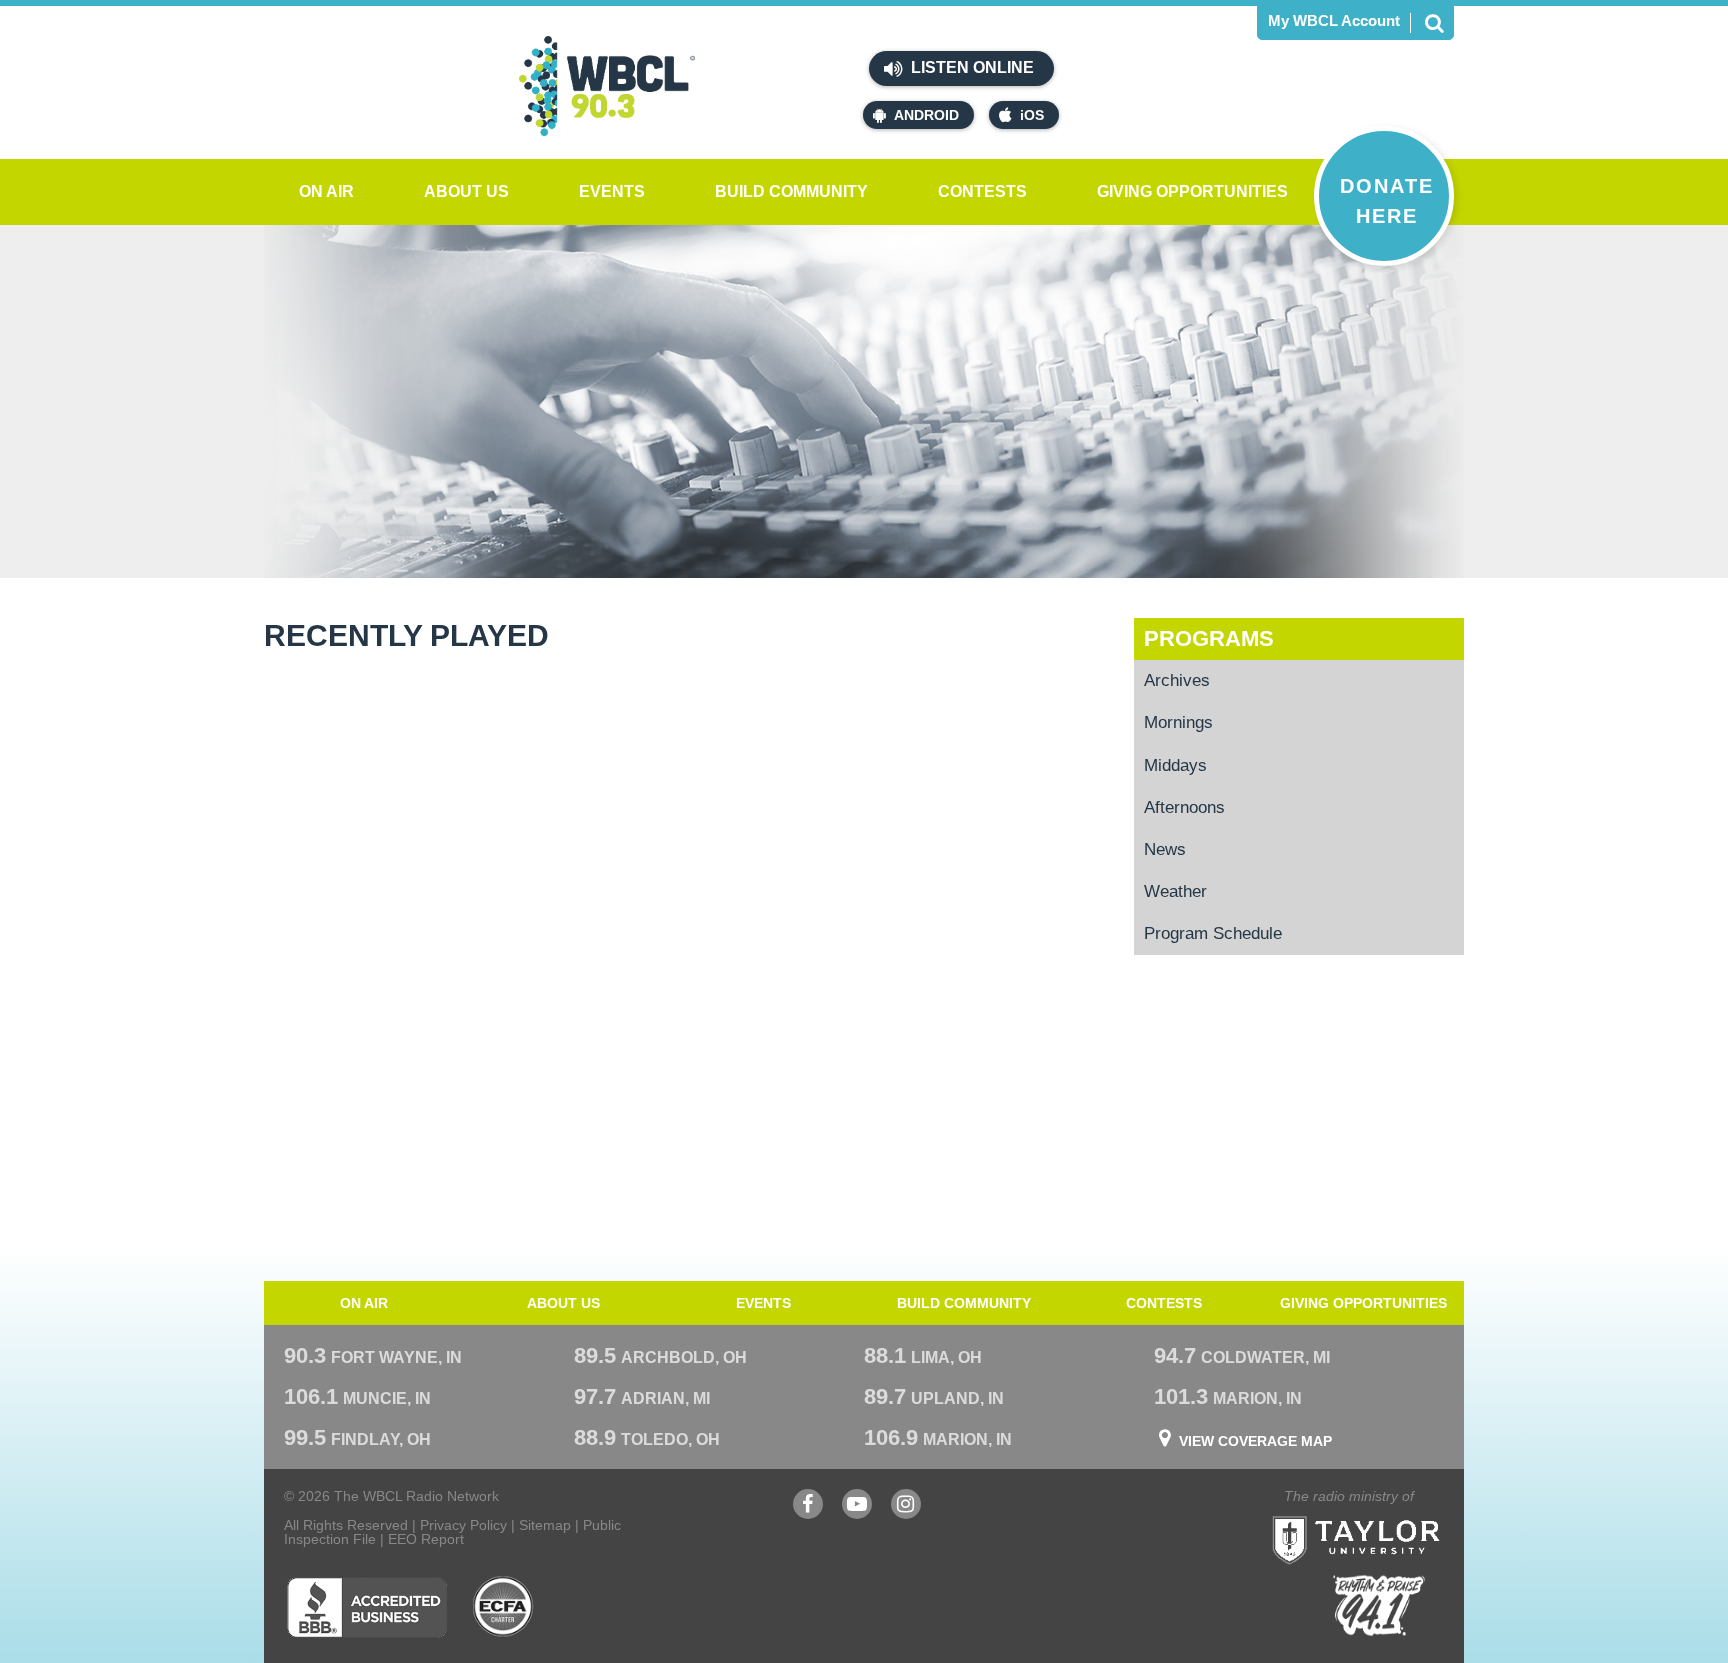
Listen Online (970, 67)
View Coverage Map (1255, 1441)
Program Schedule (1213, 933)
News (1165, 849)
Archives (1177, 680)
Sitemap (545, 1525)
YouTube (857, 1513)
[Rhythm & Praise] (1379, 1605)
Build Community (791, 191)
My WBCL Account (1334, 20)
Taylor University (1392, 1515)
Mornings (1178, 722)
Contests (982, 191)
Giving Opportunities (1192, 191)
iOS (1032, 115)
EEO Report (426, 1539)
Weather (1175, 891)
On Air (326, 191)
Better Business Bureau (366, 1607)
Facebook (808, 1513)
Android (926, 115)
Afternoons (1184, 807)
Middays (1175, 765)
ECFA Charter (504, 1607)
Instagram (906, 1513)
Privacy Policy (463, 1525)
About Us (466, 191)
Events (612, 191)
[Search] (1434, 23)
